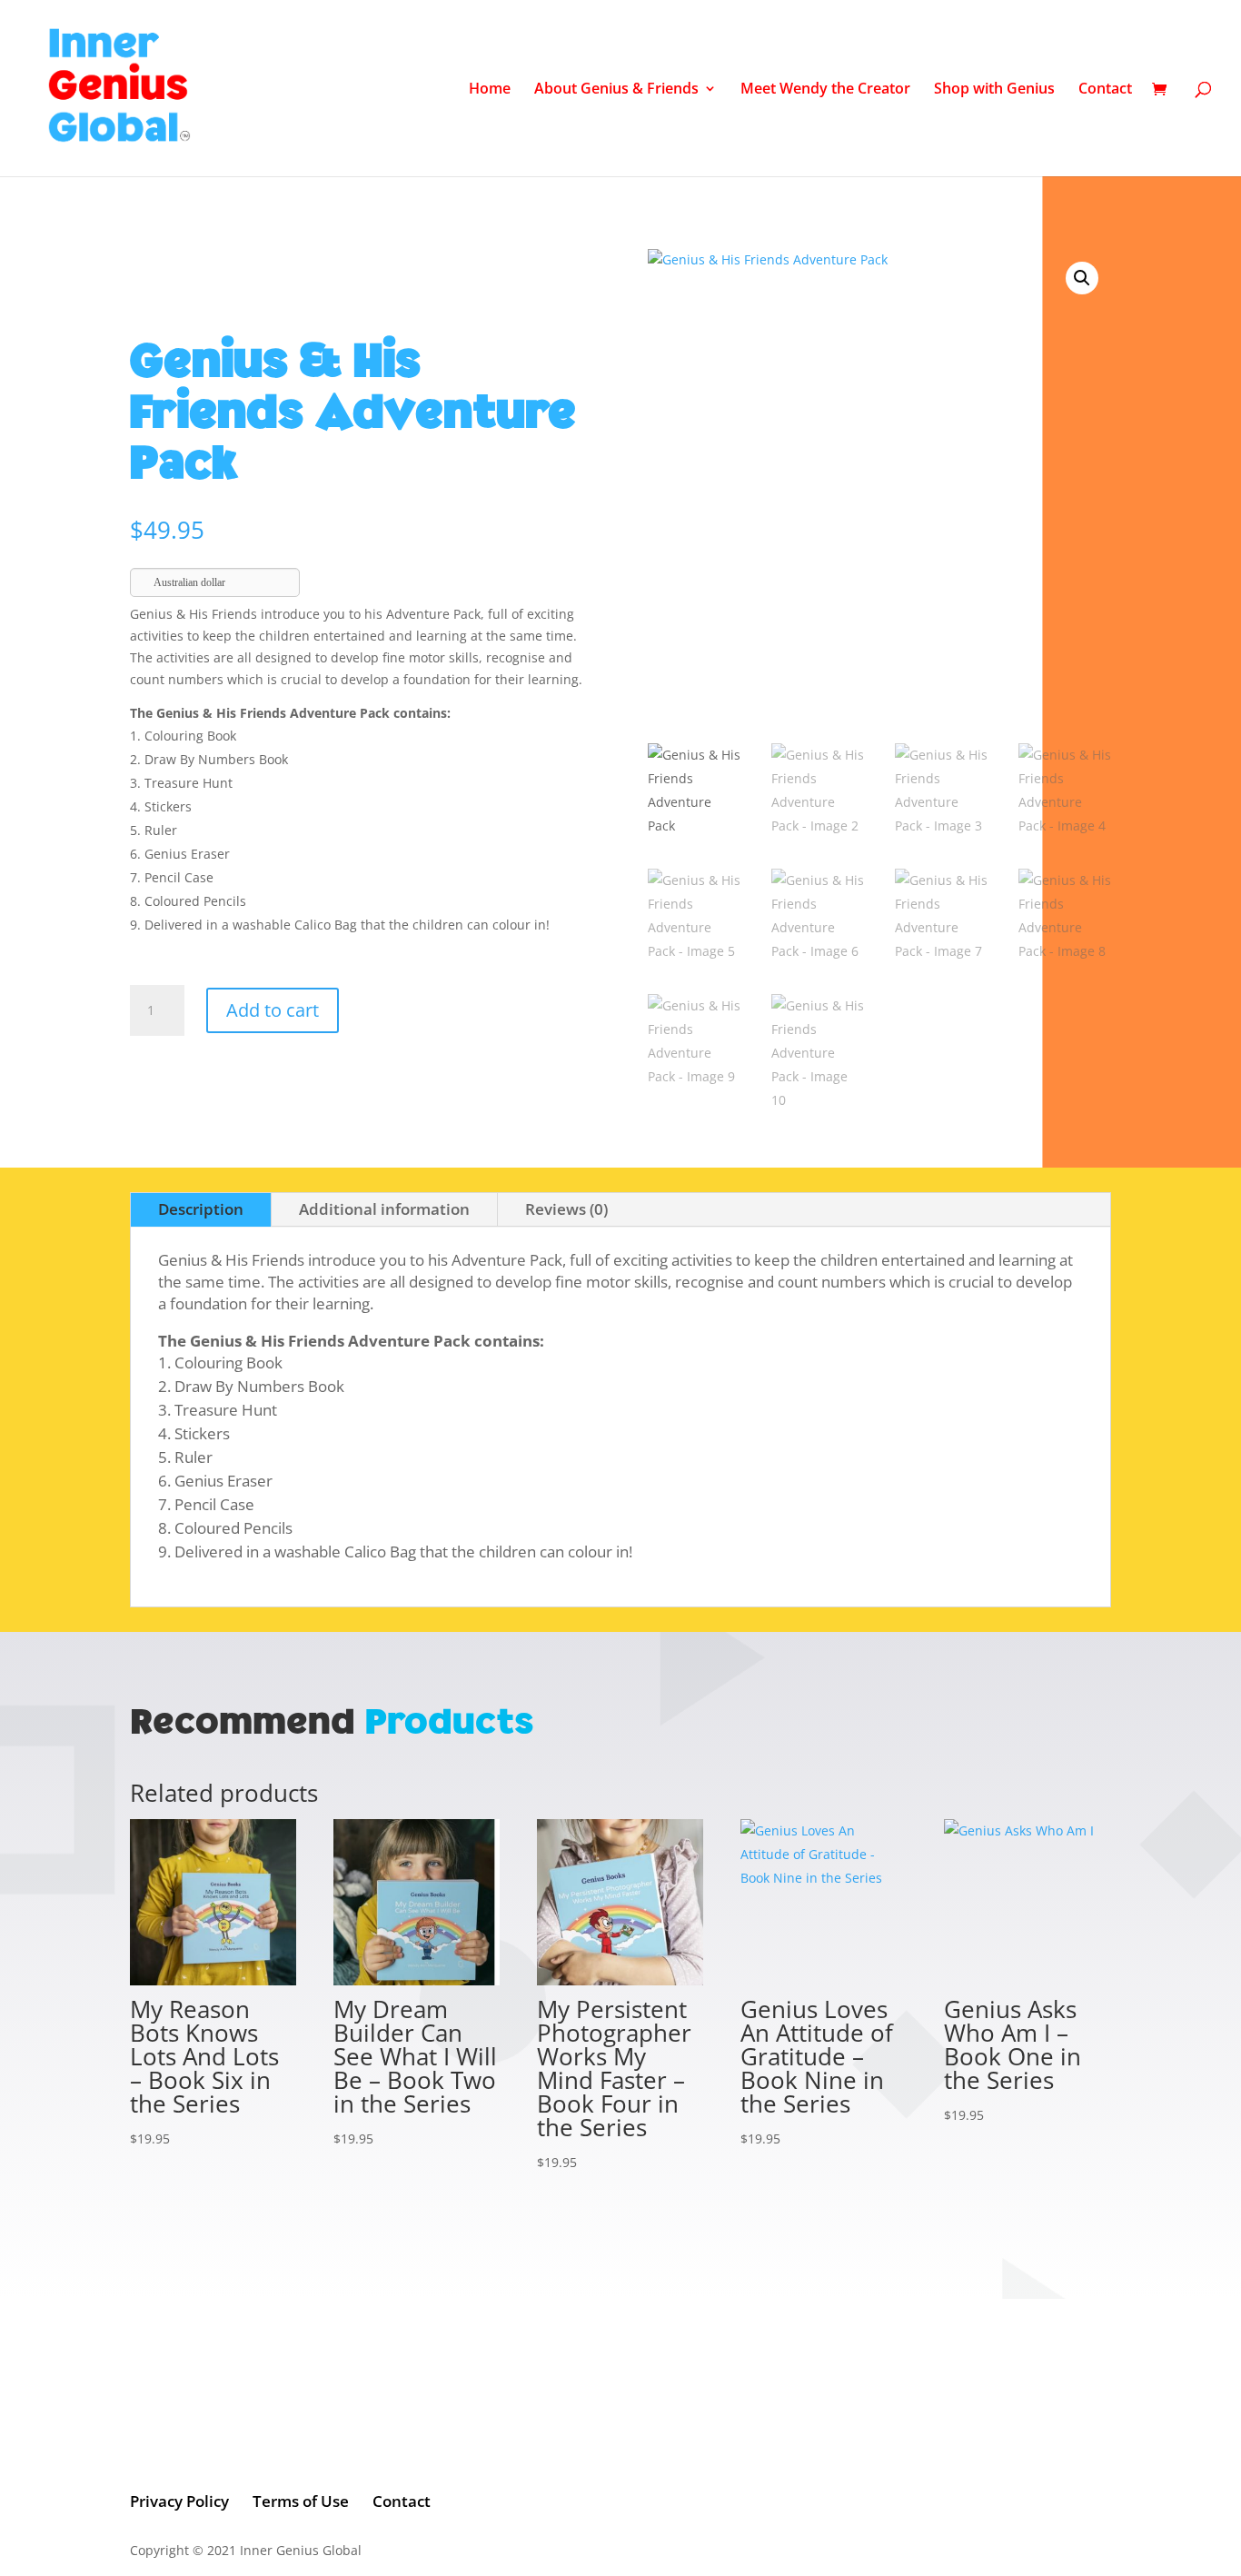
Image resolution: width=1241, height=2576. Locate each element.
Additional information (384, 1209)
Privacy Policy (179, 2501)
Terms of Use (301, 2501)
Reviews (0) (566, 1209)
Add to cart (273, 1010)
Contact (1105, 90)
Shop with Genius (994, 90)
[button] (1082, 278)
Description (201, 1209)
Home (490, 90)
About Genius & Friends (616, 90)
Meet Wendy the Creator (825, 90)
